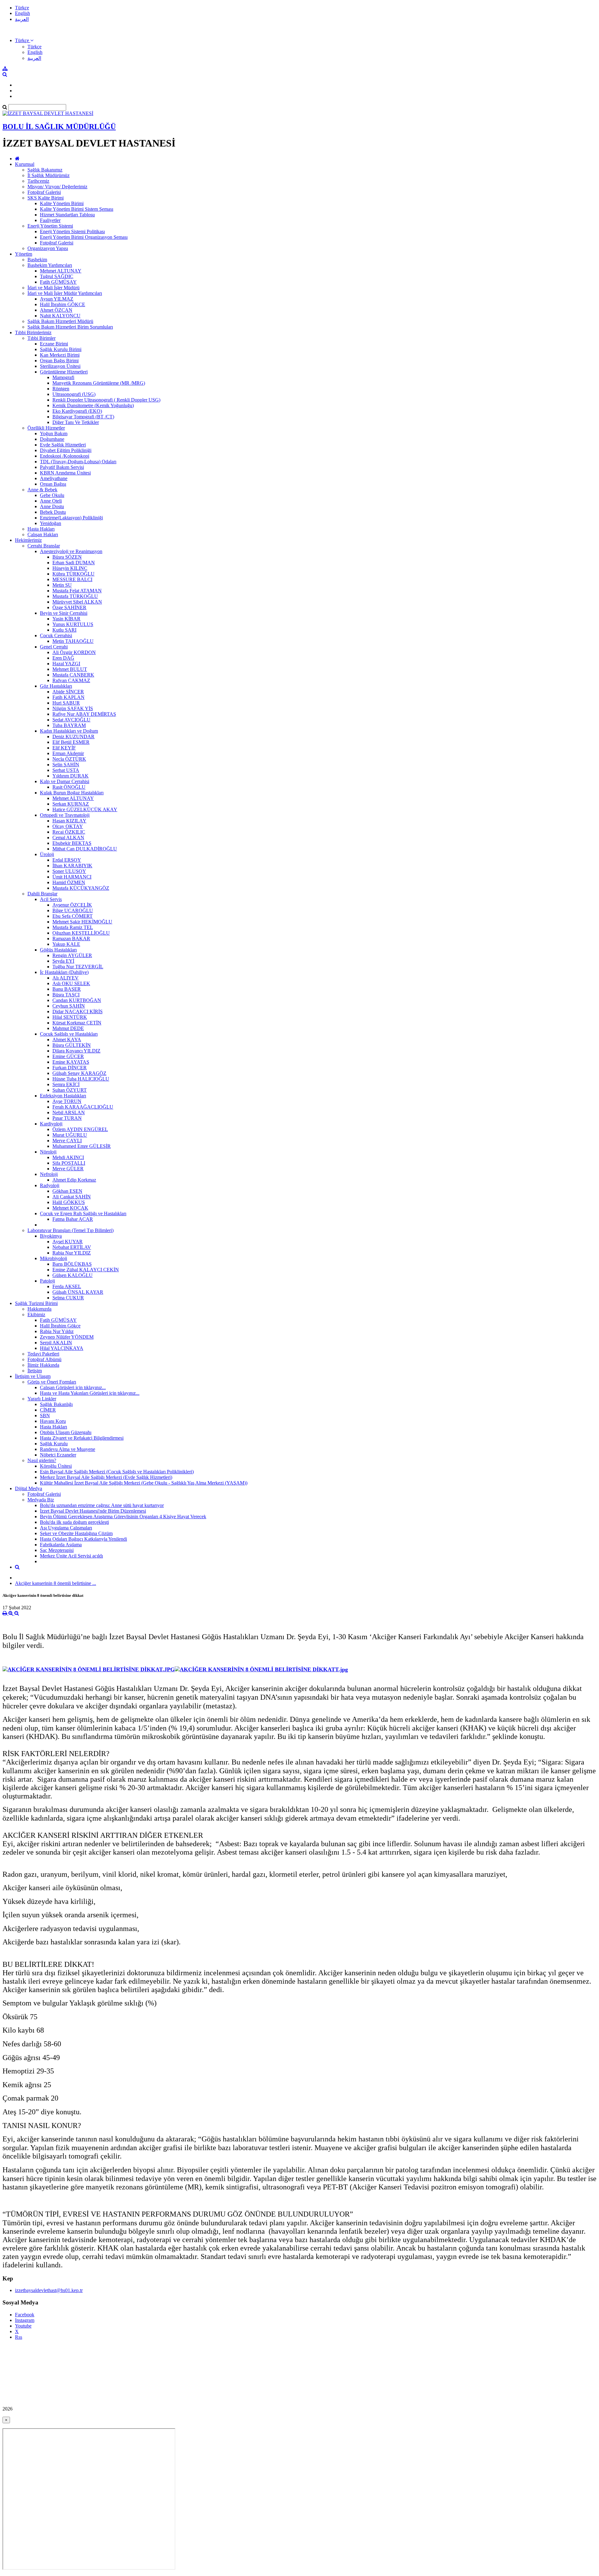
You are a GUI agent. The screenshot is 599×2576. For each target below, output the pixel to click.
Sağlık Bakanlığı (56, 1404)
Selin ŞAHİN (66, 765)
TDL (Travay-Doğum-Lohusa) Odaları (78, 462)
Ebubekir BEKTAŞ (72, 843)
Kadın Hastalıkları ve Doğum (69, 731)
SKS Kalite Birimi (46, 198)
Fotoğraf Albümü (44, 1359)
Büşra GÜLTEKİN (72, 1045)
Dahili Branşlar (42, 894)
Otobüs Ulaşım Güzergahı (66, 1432)
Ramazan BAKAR (71, 939)
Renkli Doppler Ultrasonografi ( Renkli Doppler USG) (106, 400)
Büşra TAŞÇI (66, 995)
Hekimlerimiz (28, 540)
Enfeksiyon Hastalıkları (63, 1096)
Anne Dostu (52, 506)
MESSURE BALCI (72, 579)
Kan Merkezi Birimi (60, 355)
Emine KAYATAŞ (71, 1062)
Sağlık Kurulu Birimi (61, 349)
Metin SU (62, 585)
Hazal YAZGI (66, 664)
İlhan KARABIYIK (72, 866)
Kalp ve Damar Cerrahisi (65, 781)
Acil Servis (51, 899)
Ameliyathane (54, 478)
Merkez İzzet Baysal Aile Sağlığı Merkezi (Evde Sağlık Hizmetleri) (106, 1477)
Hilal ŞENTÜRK (70, 1017)
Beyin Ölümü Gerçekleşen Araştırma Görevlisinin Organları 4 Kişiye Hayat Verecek (123, 1517)
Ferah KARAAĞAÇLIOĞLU (83, 1107)
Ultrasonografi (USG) (74, 394)
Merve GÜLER (68, 1169)
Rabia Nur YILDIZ (72, 1253)
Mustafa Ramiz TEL (73, 927)
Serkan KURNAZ (71, 804)
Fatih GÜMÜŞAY (58, 282)
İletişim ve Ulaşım (33, 1376)
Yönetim (24, 254)
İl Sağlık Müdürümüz (49, 175)
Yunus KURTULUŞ (73, 624)
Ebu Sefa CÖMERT (73, 916)
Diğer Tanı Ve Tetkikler (76, 422)
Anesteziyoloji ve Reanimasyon (71, 551)
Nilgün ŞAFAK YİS (73, 708)
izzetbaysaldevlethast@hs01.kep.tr (49, 2290)
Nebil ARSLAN (69, 1112)
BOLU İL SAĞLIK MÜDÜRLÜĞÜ (59, 127)
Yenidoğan (51, 523)
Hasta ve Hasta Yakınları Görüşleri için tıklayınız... (90, 1393)
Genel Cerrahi (54, 647)
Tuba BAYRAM (69, 725)
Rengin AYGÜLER (72, 955)
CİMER (48, 1410)
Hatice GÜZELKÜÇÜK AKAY (85, 809)
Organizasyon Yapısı (48, 248)
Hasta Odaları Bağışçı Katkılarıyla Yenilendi (83, 1539)
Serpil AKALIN (56, 1343)
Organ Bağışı (53, 484)
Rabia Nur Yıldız (57, 1331)
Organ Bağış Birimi (59, 361)
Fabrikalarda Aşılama (61, 1545)
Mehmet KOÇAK (70, 1208)
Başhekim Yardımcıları (50, 265)
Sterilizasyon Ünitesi (60, 366)
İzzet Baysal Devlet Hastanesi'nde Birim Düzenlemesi (93, 1511)
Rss (19, 2337)
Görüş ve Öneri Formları (52, 1382)
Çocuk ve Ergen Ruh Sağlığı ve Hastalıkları (83, 1213)
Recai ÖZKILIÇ (69, 832)
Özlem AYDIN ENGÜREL (80, 1129)
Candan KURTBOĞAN (77, 1000)
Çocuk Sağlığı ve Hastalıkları (69, 1034)
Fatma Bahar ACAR (73, 1219)
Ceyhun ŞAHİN (69, 1006)
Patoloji (47, 1281)
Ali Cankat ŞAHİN (72, 1197)
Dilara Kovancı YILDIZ (76, 1051)
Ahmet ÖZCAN (56, 310)
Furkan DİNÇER (70, 1068)
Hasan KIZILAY (69, 821)
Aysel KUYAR (68, 1242)
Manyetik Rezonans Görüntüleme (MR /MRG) (99, 383)
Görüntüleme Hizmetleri (64, 372)
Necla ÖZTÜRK (69, 759)
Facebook (25, 2315)
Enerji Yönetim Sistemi (50, 226)
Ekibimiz (36, 1314)
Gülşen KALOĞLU (73, 1275)
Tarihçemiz (38, 181)
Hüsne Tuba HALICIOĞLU (81, 1079)
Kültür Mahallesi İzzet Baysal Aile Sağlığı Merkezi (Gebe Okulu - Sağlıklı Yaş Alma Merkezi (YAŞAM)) (144, 1483)
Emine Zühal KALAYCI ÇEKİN (86, 1270)
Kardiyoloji (51, 1124)
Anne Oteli (51, 501)
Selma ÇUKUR (68, 1298)
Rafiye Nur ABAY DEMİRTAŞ (84, 714)
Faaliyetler (50, 220)
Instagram (25, 2320)
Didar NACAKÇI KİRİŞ (78, 1011)
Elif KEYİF (64, 748)
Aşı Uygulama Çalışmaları (66, 1528)
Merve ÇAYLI (67, 1141)
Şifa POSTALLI (69, 1163)
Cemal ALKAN (68, 838)
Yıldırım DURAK (71, 776)
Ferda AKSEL (67, 1286)
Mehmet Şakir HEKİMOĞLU (82, 922)
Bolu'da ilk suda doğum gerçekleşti (74, 1522)
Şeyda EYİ (63, 961)
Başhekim (37, 260)
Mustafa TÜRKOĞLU (75, 596)
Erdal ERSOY (67, 860)
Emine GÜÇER (68, 1056)
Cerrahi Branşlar (44, 546)
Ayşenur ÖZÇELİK (72, 905)
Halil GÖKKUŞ (69, 1202)
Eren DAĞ (63, 658)
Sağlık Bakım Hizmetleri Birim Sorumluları (70, 327)
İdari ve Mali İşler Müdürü (54, 288)
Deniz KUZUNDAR (73, 737)
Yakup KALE (66, 944)
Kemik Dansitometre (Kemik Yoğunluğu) (93, 405)
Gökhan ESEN (67, 1191)
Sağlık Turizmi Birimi (36, 1303)
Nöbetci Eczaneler (58, 1455)
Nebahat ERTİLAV (72, 1247)
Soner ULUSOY (69, 871)
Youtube (23, 2326)
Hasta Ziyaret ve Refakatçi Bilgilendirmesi (82, 1438)
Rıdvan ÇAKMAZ (71, 680)
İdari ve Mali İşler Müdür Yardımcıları (65, 293)
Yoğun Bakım (54, 433)
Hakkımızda (39, 1309)
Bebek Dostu (53, 512)
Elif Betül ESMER (71, 742)
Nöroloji (48, 1152)
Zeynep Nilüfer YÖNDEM (67, 1337)
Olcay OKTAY (68, 826)
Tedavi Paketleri (43, 1354)
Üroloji (47, 854)
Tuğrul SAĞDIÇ (57, 276)
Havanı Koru (53, 1421)
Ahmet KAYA (67, 1040)
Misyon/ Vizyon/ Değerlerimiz (57, 187)
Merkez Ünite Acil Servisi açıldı (71, 1556)
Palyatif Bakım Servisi (62, 467)
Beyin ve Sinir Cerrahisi (64, 613)
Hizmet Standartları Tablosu (67, 215)
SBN (45, 1416)
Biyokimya (51, 1236)
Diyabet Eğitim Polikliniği (66, 450)
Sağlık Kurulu (54, 1444)
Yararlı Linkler (42, 1399)
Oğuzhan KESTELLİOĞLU (81, 933)
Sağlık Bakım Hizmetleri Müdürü (60, 321)
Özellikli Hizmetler (46, 428)
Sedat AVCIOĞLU (71, 720)
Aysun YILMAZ (57, 299)
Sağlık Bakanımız (45, 170)
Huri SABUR (66, 703)
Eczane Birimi (54, 344)
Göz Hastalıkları (56, 686)
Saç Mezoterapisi (57, 1550)
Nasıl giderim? (42, 1460)
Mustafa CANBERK (73, 675)
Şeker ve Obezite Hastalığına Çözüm (76, 1533)
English (22, 13)
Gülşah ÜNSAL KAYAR (78, 1292)
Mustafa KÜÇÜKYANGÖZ (81, 888)
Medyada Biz (41, 1500)
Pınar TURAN (67, 1118)
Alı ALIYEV (66, 978)
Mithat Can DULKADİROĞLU (85, 849)
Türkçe (22, 8)
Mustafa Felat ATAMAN (77, 591)
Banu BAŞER (67, 989)
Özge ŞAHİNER (69, 607)
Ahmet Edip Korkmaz (74, 1180)
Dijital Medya (29, 1488)
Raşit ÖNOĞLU (69, 787)
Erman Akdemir (68, 753)
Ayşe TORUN (67, 1101)
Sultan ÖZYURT (70, 1090)
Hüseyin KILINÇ (70, 568)
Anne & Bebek (42, 490)
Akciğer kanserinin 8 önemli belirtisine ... (56, 1583)
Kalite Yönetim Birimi (62, 203)
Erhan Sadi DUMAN (74, 563)
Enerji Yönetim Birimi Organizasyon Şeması (84, 237)
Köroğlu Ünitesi (56, 1466)
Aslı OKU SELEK (71, 983)
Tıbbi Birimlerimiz (33, 332)
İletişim (35, 1371)
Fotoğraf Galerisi (44, 192)
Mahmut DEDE (68, 1028)
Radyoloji (50, 1185)
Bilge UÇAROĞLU (73, 910)
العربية (22, 19)
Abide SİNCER (68, 692)
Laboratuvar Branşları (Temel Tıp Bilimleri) (71, 1230)
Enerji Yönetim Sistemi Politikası (72, 231)
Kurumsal (25, 164)
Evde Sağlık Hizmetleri (63, 445)
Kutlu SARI (64, 630)
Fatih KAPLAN (68, 697)
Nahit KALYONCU (60, 316)
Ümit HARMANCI (72, 877)
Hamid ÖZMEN (69, 882)
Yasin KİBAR (66, 619)
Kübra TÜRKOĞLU (73, 574)
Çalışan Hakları (43, 534)
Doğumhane (52, 439)
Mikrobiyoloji (54, 1258)
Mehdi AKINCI (68, 1157)
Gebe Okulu (52, 495)
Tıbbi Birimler (41, 338)
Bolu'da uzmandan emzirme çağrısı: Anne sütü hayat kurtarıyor (102, 1505)
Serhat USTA (66, 770)
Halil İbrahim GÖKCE (63, 304)
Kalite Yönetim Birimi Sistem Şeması (77, 209)
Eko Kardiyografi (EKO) (77, 411)
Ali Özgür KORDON (74, 652)
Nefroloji (49, 1174)
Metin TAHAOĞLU (73, 641)
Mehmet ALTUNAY (61, 271)
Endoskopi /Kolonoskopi (65, 456)
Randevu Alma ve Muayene (68, 1449)
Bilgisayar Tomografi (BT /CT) (83, 417)
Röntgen (61, 389)
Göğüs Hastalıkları (58, 950)
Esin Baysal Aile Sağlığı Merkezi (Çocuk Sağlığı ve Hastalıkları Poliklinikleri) (117, 1472)
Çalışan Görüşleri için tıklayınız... (73, 1387)
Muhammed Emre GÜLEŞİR (82, 1146)
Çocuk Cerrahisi (56, 636)
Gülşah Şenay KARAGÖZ (79, 1073)
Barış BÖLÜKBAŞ (72, 1264)
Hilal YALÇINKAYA (62, 1348)
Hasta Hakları (41, 529)
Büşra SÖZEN (67, 557)
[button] (24, 40)
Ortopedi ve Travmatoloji (65, 815)
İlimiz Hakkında (43, 1365)
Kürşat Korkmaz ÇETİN (77, 1023)
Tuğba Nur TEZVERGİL (78, 967)
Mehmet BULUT (70, 669)
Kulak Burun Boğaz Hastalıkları (72, 793)
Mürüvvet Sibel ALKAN (77, 602)
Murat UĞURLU (70, 1135)
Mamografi (63, 377)
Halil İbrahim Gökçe (60, 1326)
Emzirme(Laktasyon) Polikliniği (71, 518)
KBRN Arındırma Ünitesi (65, 473)
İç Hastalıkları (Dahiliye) (64, 972)
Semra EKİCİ (66, 1084)
